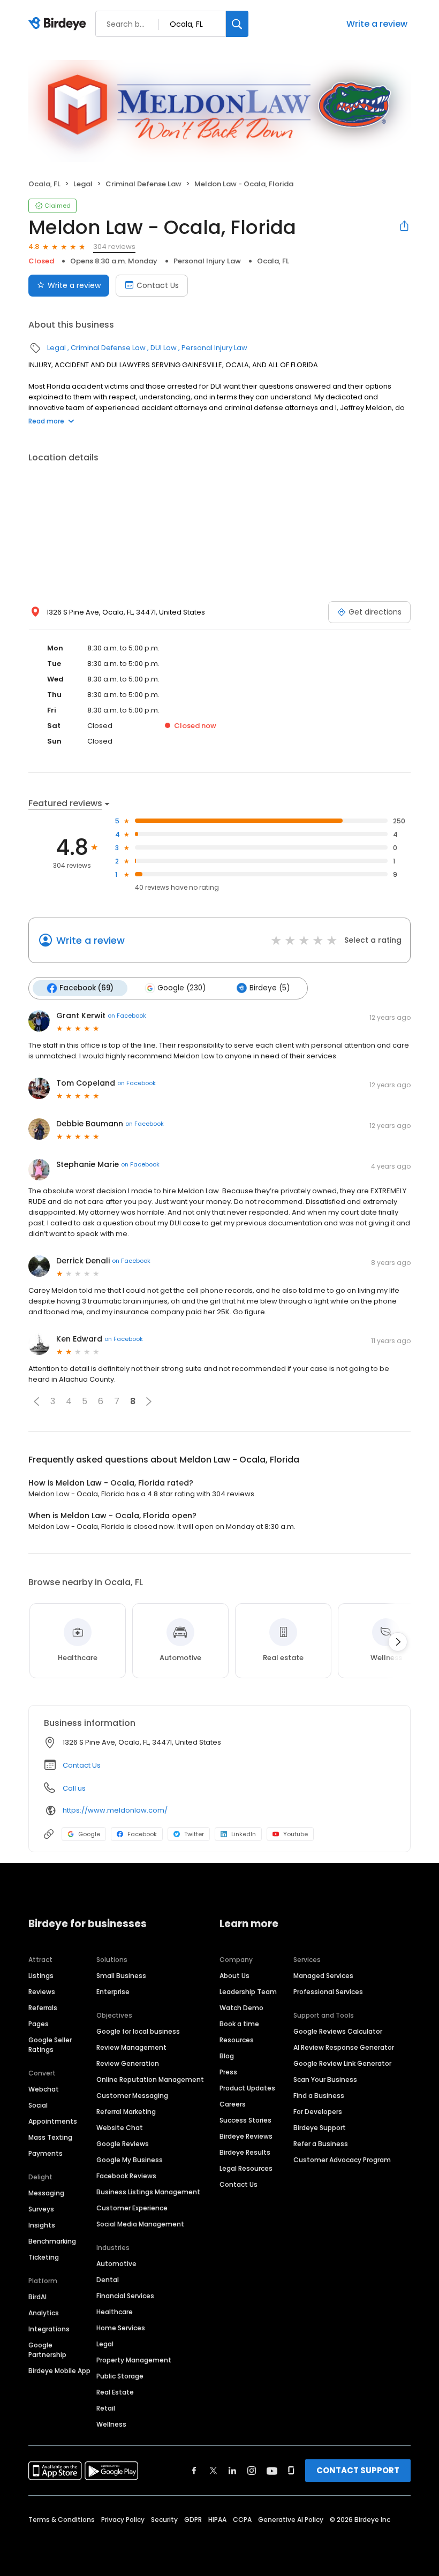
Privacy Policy (123, 2520)
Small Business (121, 1976)
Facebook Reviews (126, 2176)
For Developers (318, 2112)
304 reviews (114, 247)
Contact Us (158, 285)
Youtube (296, 1834)
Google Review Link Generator (342, 2063)
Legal (83, 184)
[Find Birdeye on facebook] (194, 2471)
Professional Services (328, 1992)
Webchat (44, 2089)
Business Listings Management (148, 2192)
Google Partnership (47, 2350)
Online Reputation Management (150, 2079)
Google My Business (130, 2160)
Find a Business (319, 2096)
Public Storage (120, 2376)
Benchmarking (52, 2241)
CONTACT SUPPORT (358, 2470)
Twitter (194, 1834)
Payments (46, 2153)
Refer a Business (321, 2144)
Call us (74, 1788)
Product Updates (247, 2088)
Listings (41, 1976)
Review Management (131, 2047)
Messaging (46, 2193)
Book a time (239, 2024)
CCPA (242, 2520)
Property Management (134, 2360)
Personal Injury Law (207, 261)
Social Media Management (140, 2224)
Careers (233, 2104)
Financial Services (125, 2296)
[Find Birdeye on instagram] (252, 2471)
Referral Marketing (126, 2112)
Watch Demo (241, 2008)
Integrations (49, 2329)
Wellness (111, 2424)
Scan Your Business (325, 2079)
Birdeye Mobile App (59, 2371)
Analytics (44, 2313)
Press (228, 2072)
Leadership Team (248, 1992)
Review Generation (128, 2063)
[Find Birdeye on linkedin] (232, 2471)
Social (38, 2105)
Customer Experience (132, 2208)
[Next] (398, 1642)
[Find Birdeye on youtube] (272, 2471)
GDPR (193, 2520)
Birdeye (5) (270, 988)
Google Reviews (123, 2144)
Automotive (116, 2264)
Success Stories (245, 2120)
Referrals (43, 2008)
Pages (39, 2024)
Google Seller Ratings (50, 2045)
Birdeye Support (320, 2128)
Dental (108, 2280)
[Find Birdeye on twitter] (213, 2471)
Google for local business (138, 2031)
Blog (227, 2056)
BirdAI (37, 2297)
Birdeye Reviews (246, 2136)
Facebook (142, 1834)
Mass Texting (50, 2137)
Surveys (41, 2209)
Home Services (121, 2328)
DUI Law (164, 348)
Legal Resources (246, 2168)
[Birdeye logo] (59, 24)
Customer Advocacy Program (342, 2160)
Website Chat (120, 2128)
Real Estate (115, 2392)
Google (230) (181, 988)
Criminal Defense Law (143, 184)
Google (89, 1834)
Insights (42, 2225)
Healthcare (115, 2312)
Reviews (42, 1992)
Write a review (377, 24)
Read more (46, 421)
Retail (106, 2408)
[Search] (237, 24)
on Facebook (127, 1016)
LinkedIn (244, 1834)
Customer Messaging (132, 2096)
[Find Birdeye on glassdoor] (291, 2471)
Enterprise (113, 1992)
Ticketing (44, 2257)
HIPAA (217, 2520)
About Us (234, 1976)
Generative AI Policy (291, 2520)
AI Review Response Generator (344, 2047)
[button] (36, 1401)
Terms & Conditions (62, 2520)
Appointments (53, 2121)
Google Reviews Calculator (338, 2031)
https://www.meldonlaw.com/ (115, 1810)
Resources (237, 2040)
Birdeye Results (245, 2152)
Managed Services (323, 1976)
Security (164, 2520)
